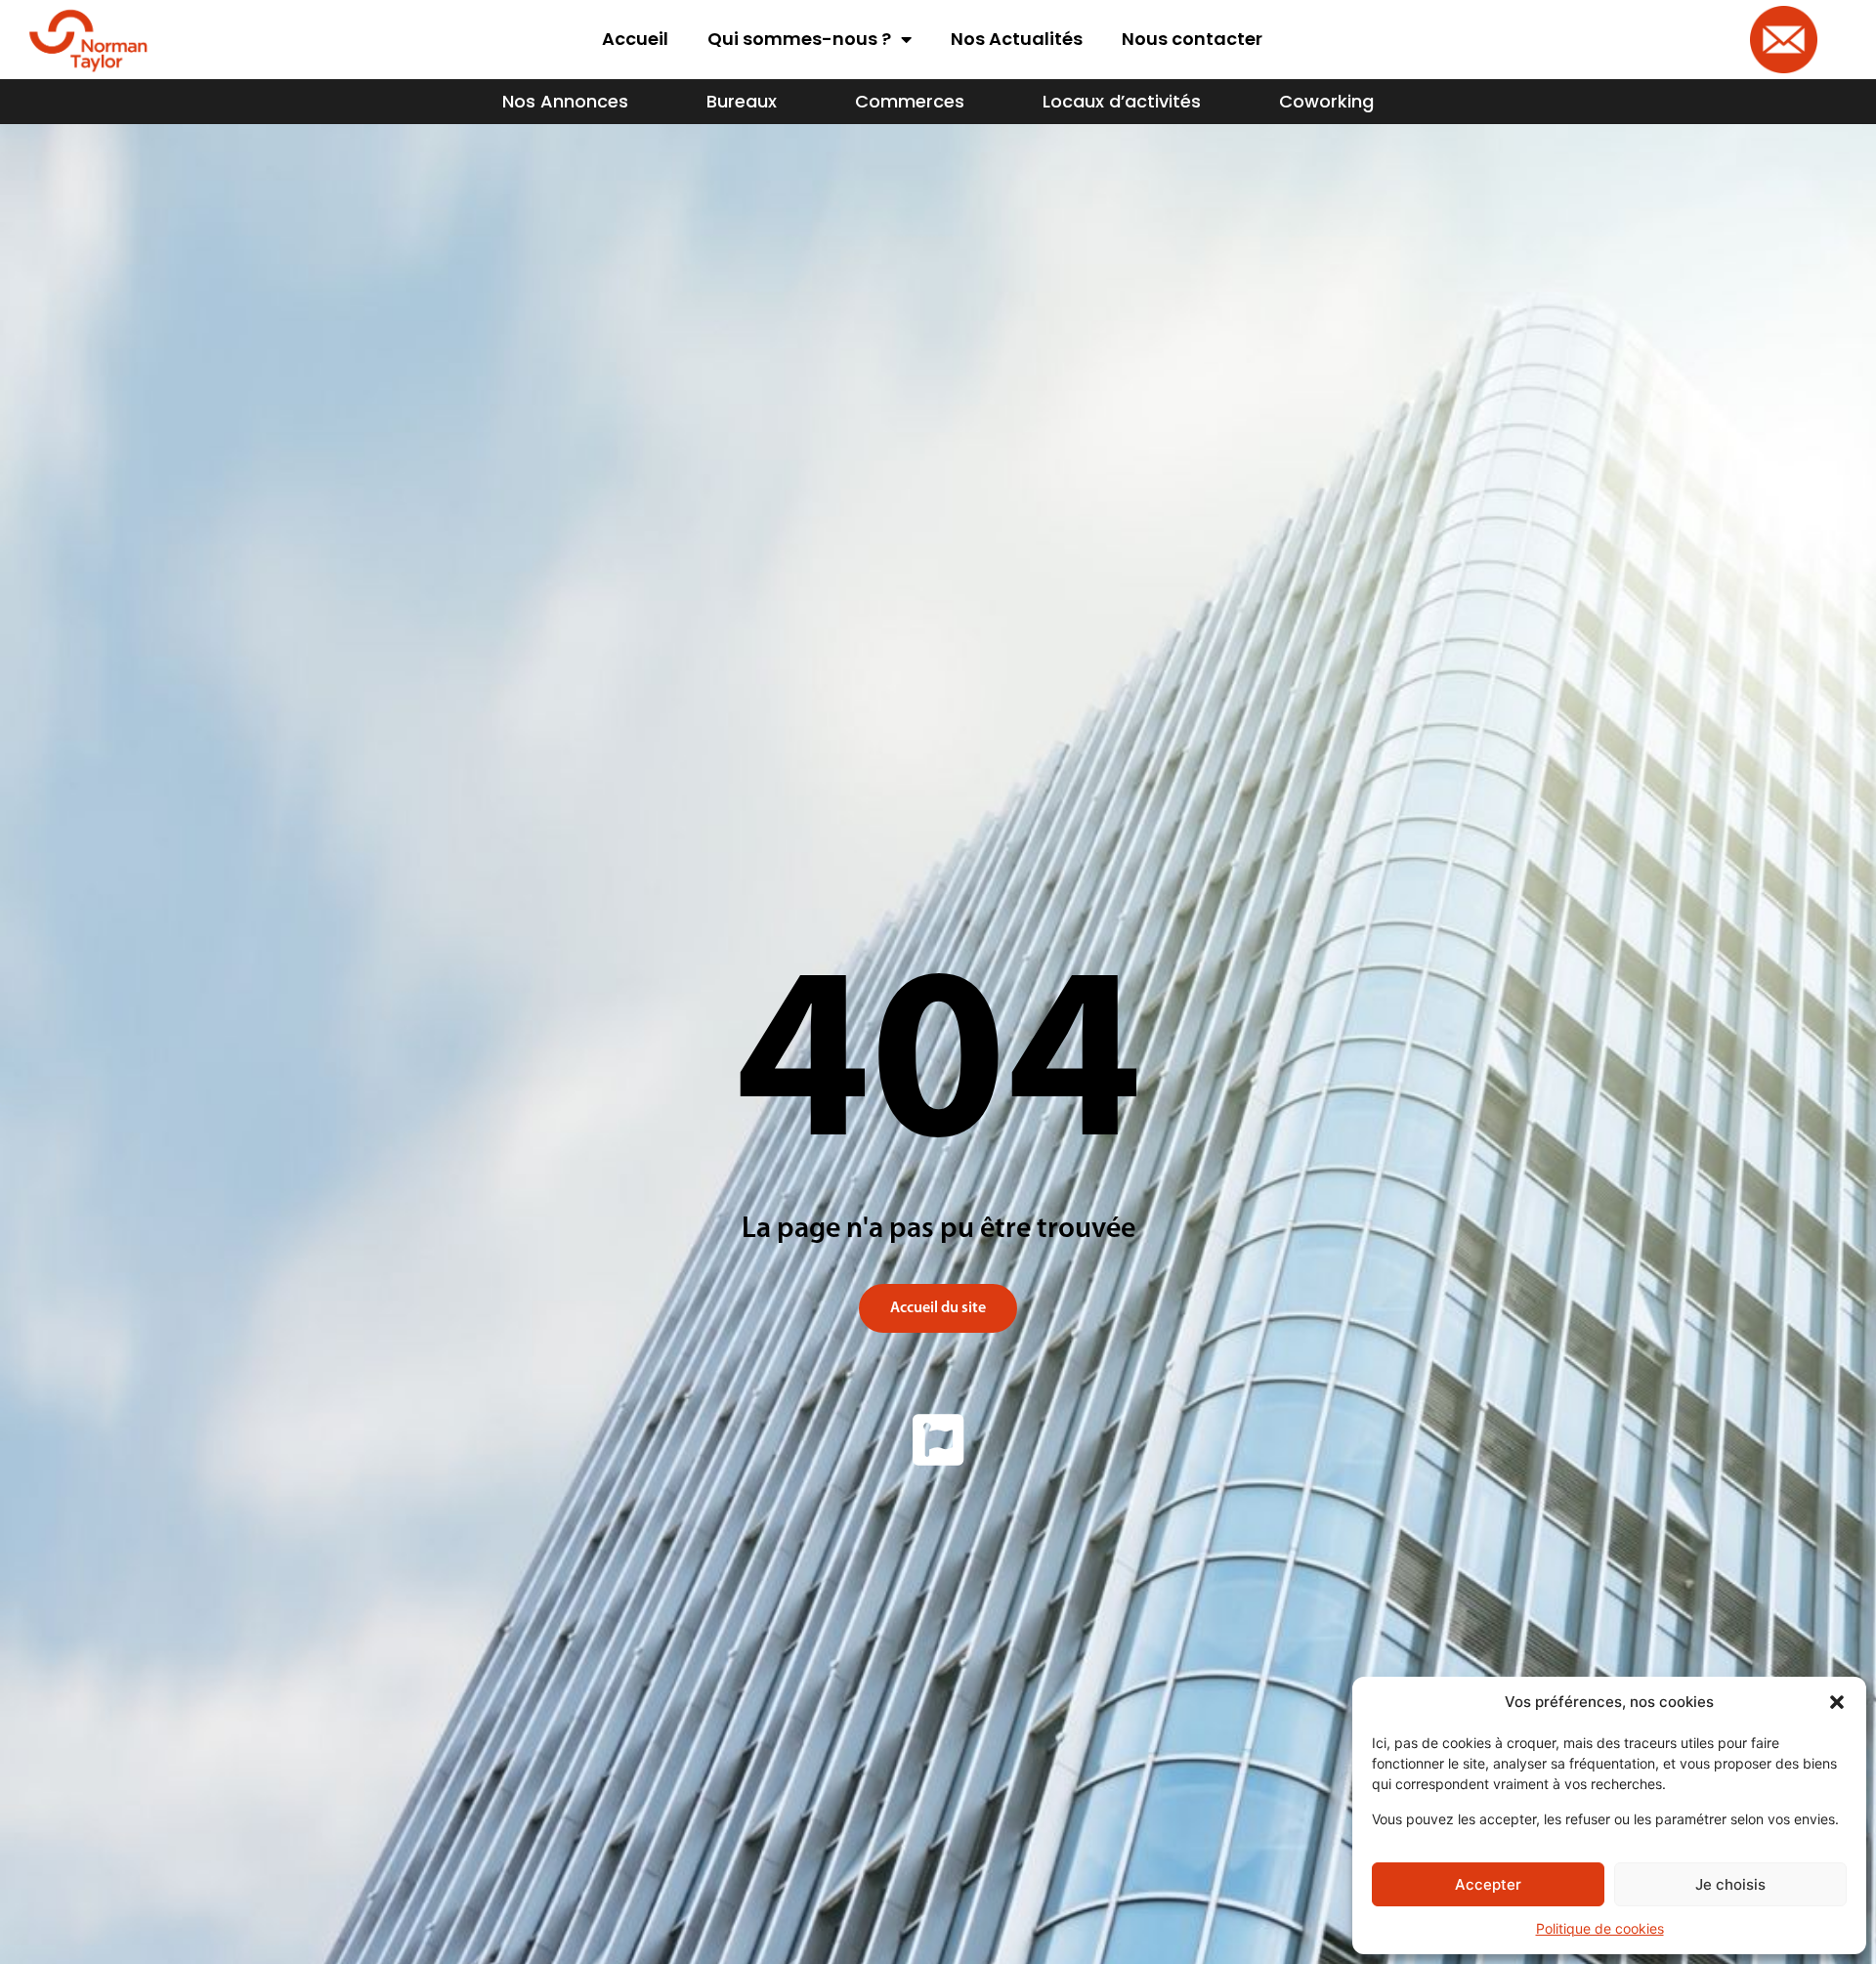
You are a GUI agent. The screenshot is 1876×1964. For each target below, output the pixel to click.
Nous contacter (1192, 39)
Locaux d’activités (1122, 101)
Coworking (1326, 101)
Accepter (1488, 1884)
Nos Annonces (565, 101)
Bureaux (742, 101)
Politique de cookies (1600, 1928)
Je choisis (1730, 1884)
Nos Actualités (1017, 39)
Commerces (910, 101)
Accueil (635, 39)
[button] (1837, 1702)
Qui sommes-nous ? (799, 39)
